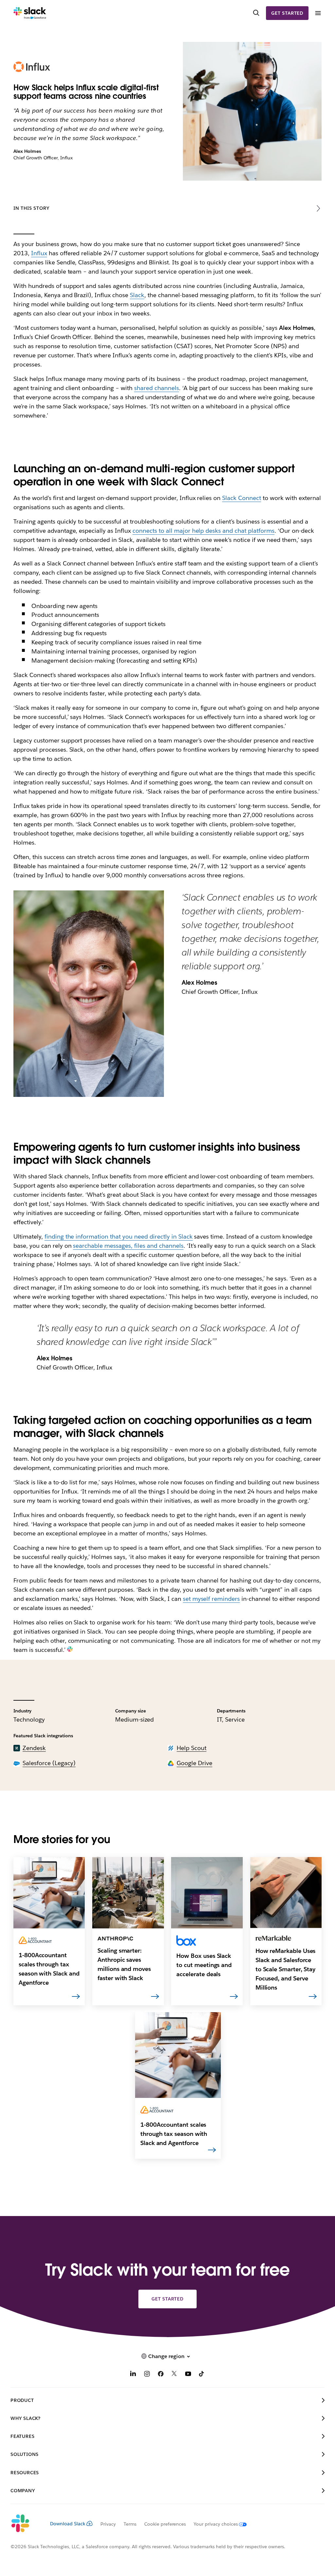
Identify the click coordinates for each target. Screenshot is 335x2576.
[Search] (256, 13)
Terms (130, 2524)
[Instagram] (147, 2375)
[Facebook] (161, 2375)
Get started (287, 13)
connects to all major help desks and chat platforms (203, 531)
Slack (137, 295)
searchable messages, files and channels (128, 1246)
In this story (31, 208)
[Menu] (318, 13)
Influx (39, 253)
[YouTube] (188, 2375)
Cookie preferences (165, 2524)
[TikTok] (202, 2375)
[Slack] (30, 13)
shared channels (157, 388)
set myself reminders (212, 1599)
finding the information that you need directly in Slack (119, 1236)
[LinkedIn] (133, 2375)
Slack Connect (242, 498)
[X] (174, 2375)
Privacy (108, 2524)
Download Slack (68, 2524)
